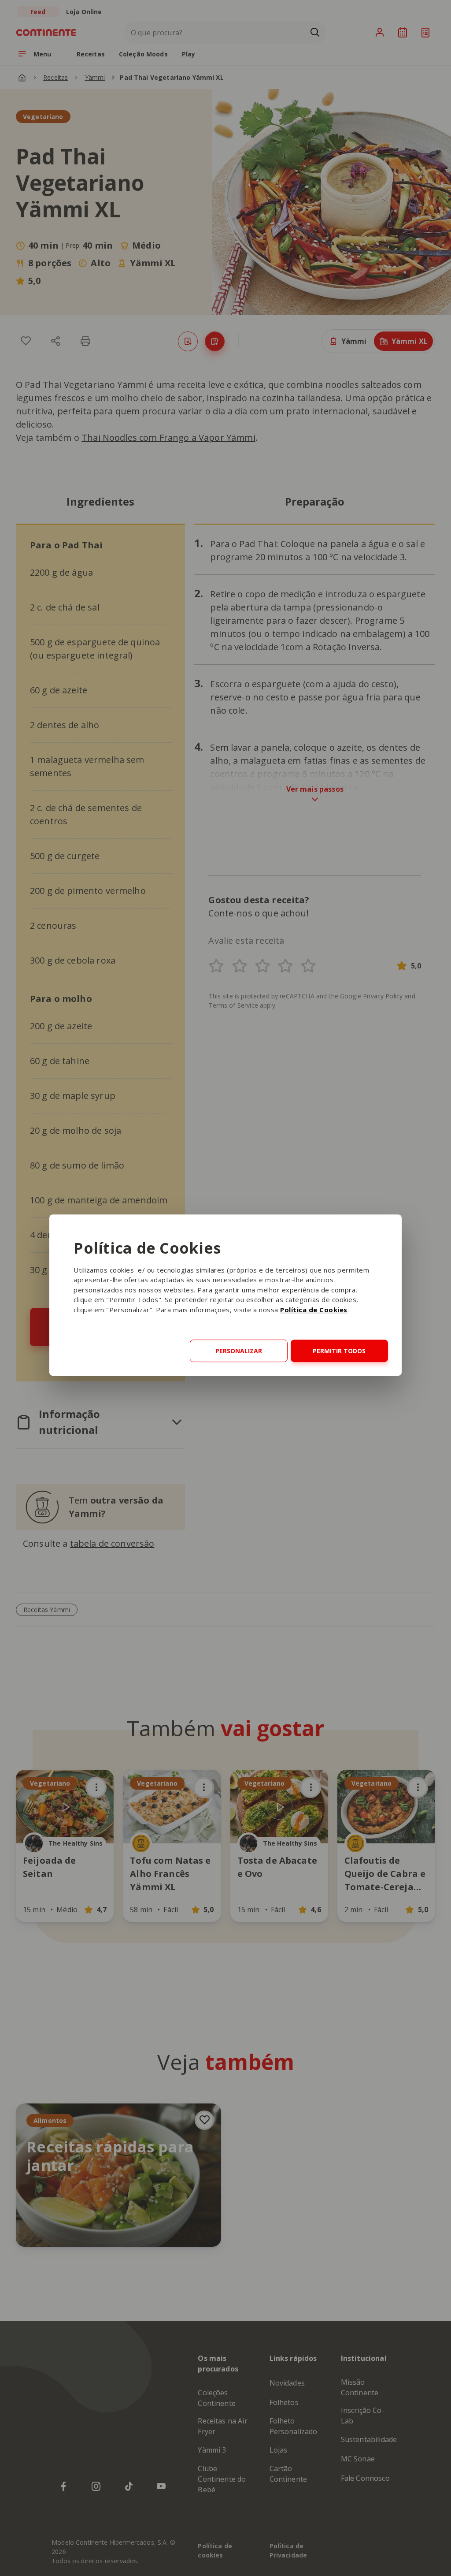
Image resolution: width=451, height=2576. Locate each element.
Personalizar (239, 1351)
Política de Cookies (314, 1310)
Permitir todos (339, 1351)
